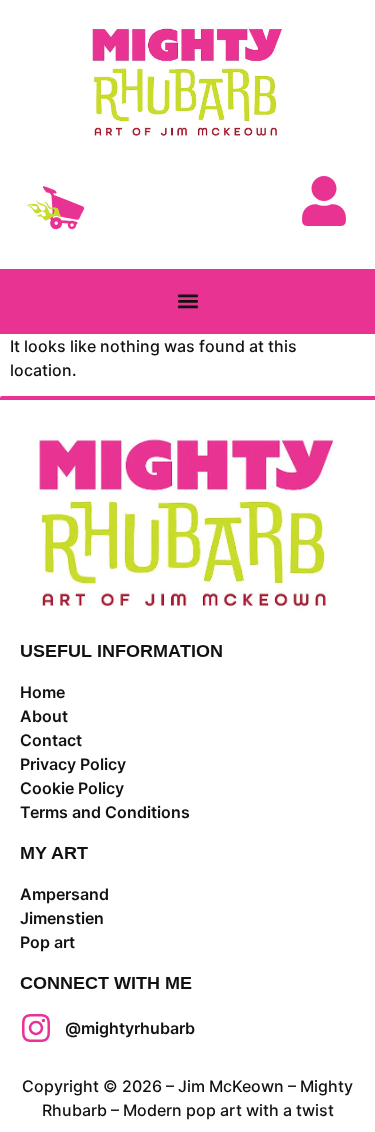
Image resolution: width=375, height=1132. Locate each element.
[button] (187, 301)
